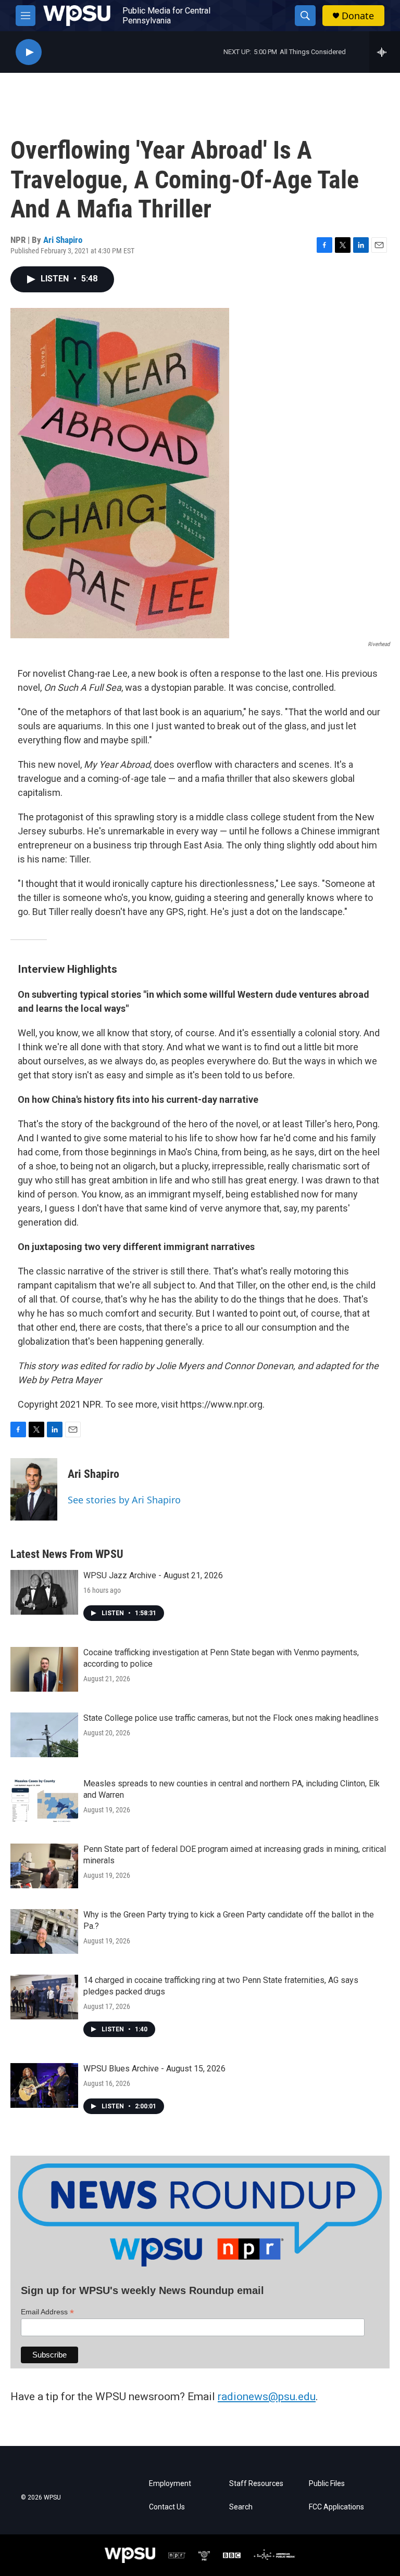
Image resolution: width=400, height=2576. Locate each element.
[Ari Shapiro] (34, 1489)
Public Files (327, 2484)
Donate (358, 16)
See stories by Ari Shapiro (124, 1500)
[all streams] (385, 52)
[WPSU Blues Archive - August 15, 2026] (44, 2085)
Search (241, 2507)
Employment (170, 2484)
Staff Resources (256, 2484)
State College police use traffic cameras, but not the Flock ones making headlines (231, 1718)
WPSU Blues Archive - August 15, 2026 (154, 2069)
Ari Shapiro (63, 240)
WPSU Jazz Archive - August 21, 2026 (153, 1575)
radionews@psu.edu (267, 2397)
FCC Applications (336, 2507)
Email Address (47, 2312)
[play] (29, 52)
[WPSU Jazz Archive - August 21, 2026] (44, 1592)
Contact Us (167, 2507)
